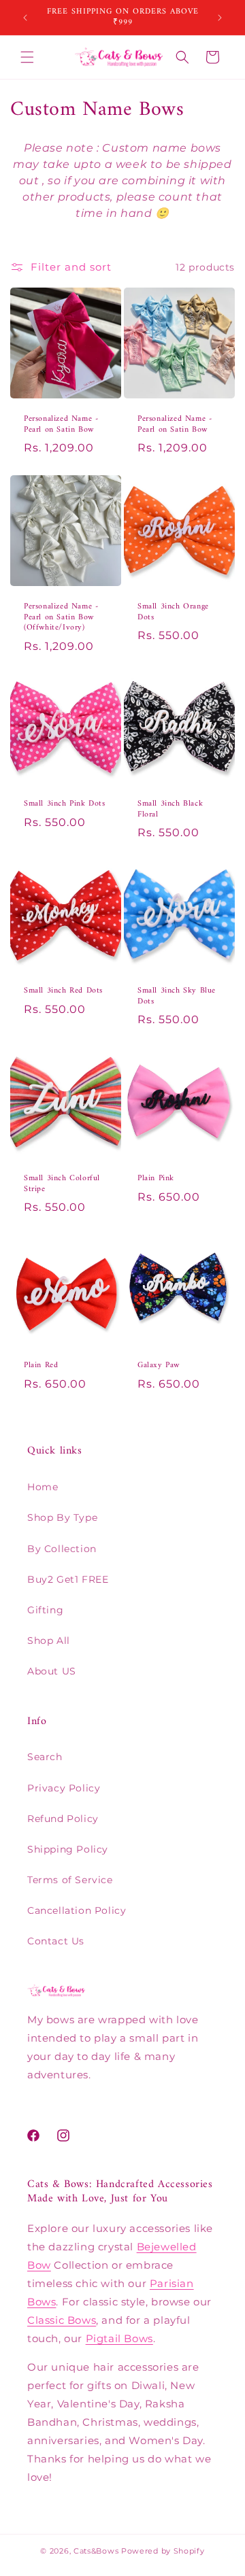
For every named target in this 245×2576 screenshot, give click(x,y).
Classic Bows (62, 2320)
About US (52, 1671)
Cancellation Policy (77, 1910)
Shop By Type (62, 1517)
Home (43, 1487)
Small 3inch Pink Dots (65, 804)
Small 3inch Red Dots (63, 991)
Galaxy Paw (159, 1366)
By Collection (62, 1549)
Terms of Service (70, 1880)
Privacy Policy (64, 1788)
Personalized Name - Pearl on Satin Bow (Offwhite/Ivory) (61, 618)
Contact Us (56, 1941)
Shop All (49, 1641)
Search (45, 1757)
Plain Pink (156, 1179)
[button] (27, 57)
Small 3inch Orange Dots (173, 612)
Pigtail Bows (119, 2338)
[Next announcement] (220, 18)
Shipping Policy (68, 1849)
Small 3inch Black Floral (170, 809)
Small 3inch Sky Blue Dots (177, 996)
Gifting (45, 1610)
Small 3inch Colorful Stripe (62, 1184)
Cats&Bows (96, 2551)
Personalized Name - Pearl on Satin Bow (61, 425)
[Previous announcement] (25, 18)
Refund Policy (63, 1819)
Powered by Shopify (163, 2551)
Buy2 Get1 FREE (68, 1579)
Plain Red (41, 1366)
